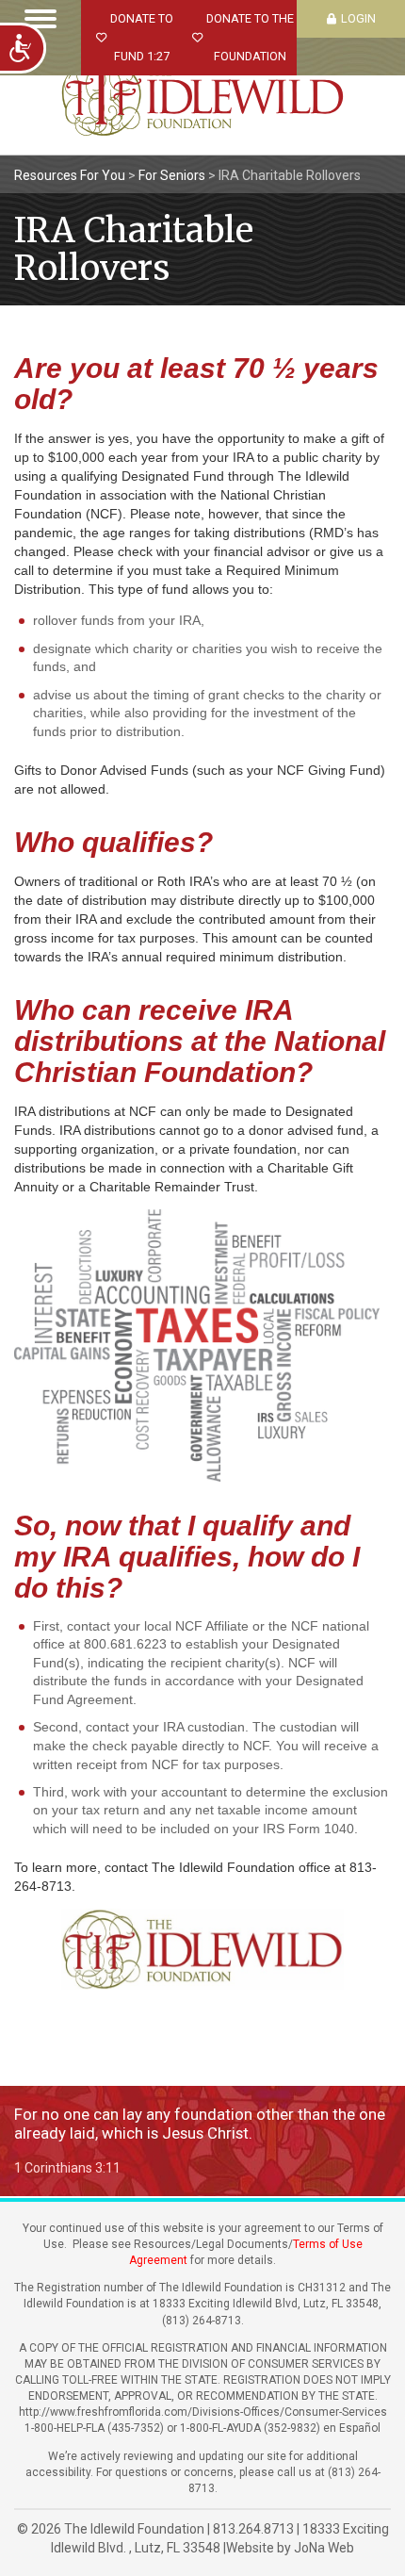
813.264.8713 (253, 2529)
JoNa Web (324, 2548)
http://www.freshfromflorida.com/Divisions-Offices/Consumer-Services (203, 2412)
